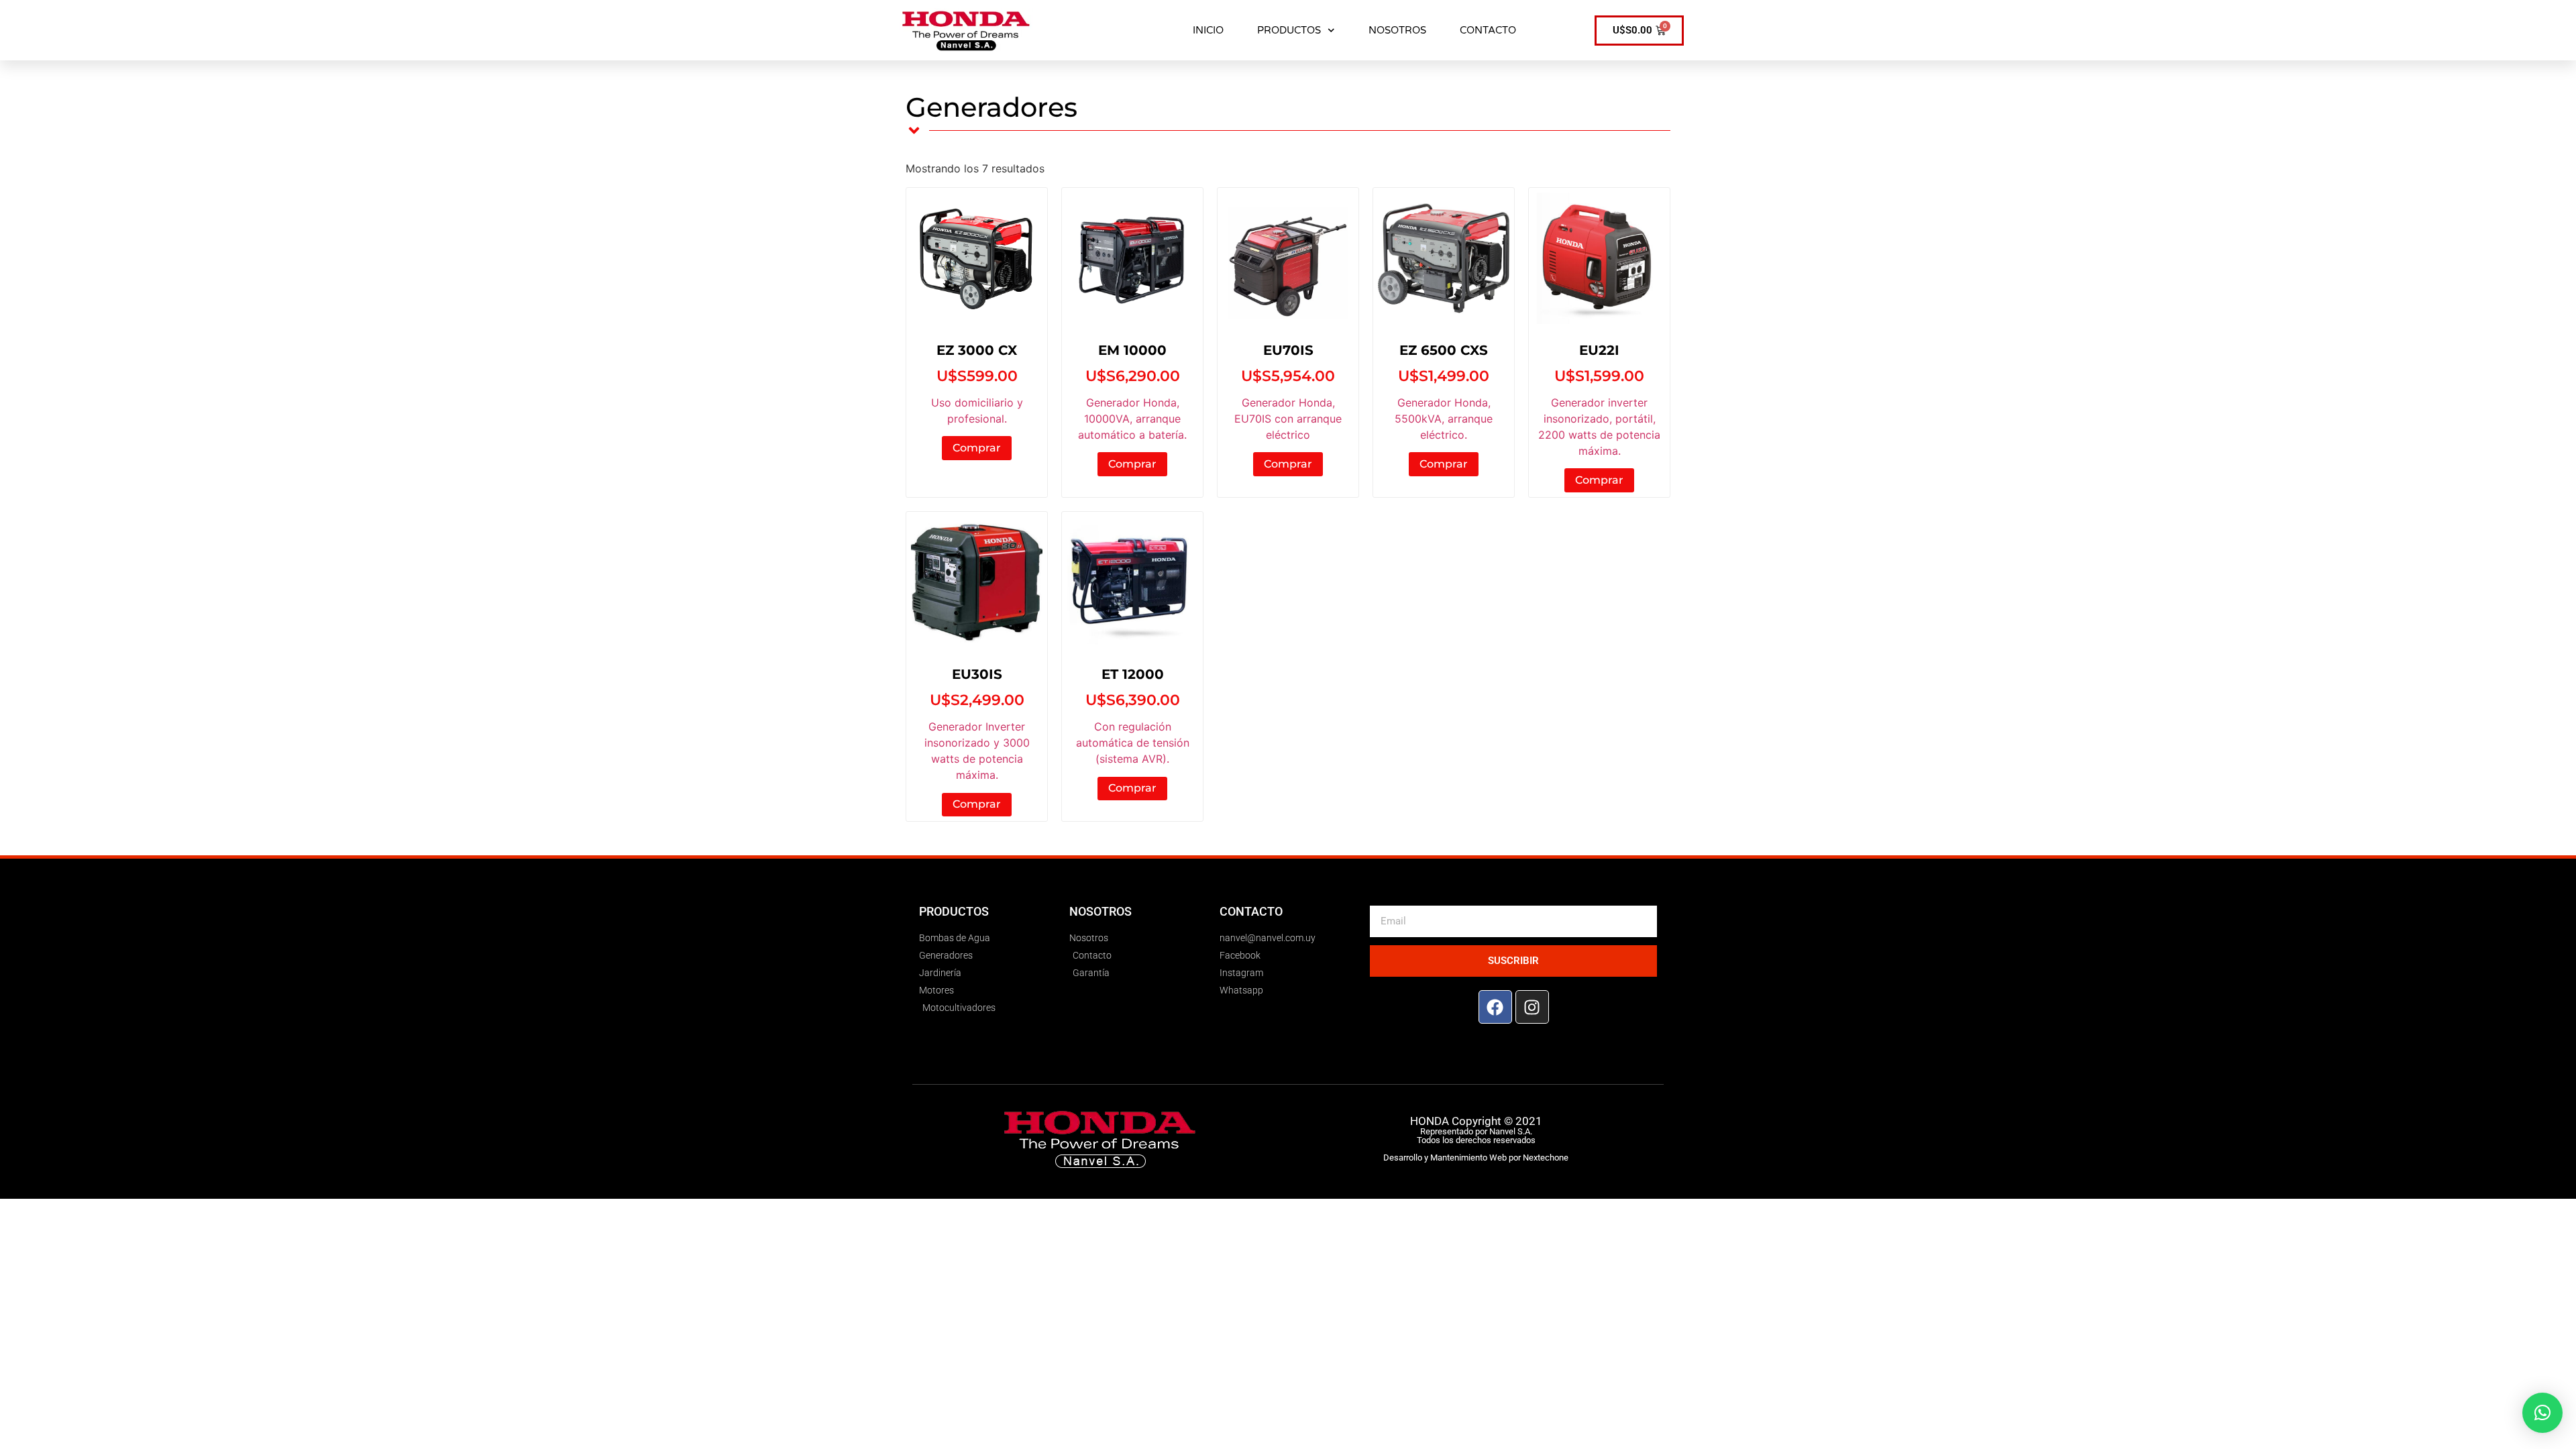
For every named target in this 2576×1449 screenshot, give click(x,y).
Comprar (977, 448)
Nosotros (1397, 30)
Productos (1289, 30)
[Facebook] (1495, 1007)
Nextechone (1546, 1158)
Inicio (1208, 30)
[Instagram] (1532, 1007)
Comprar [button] (1132, 464)
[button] (2542, 1413)
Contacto (1488, 30)
